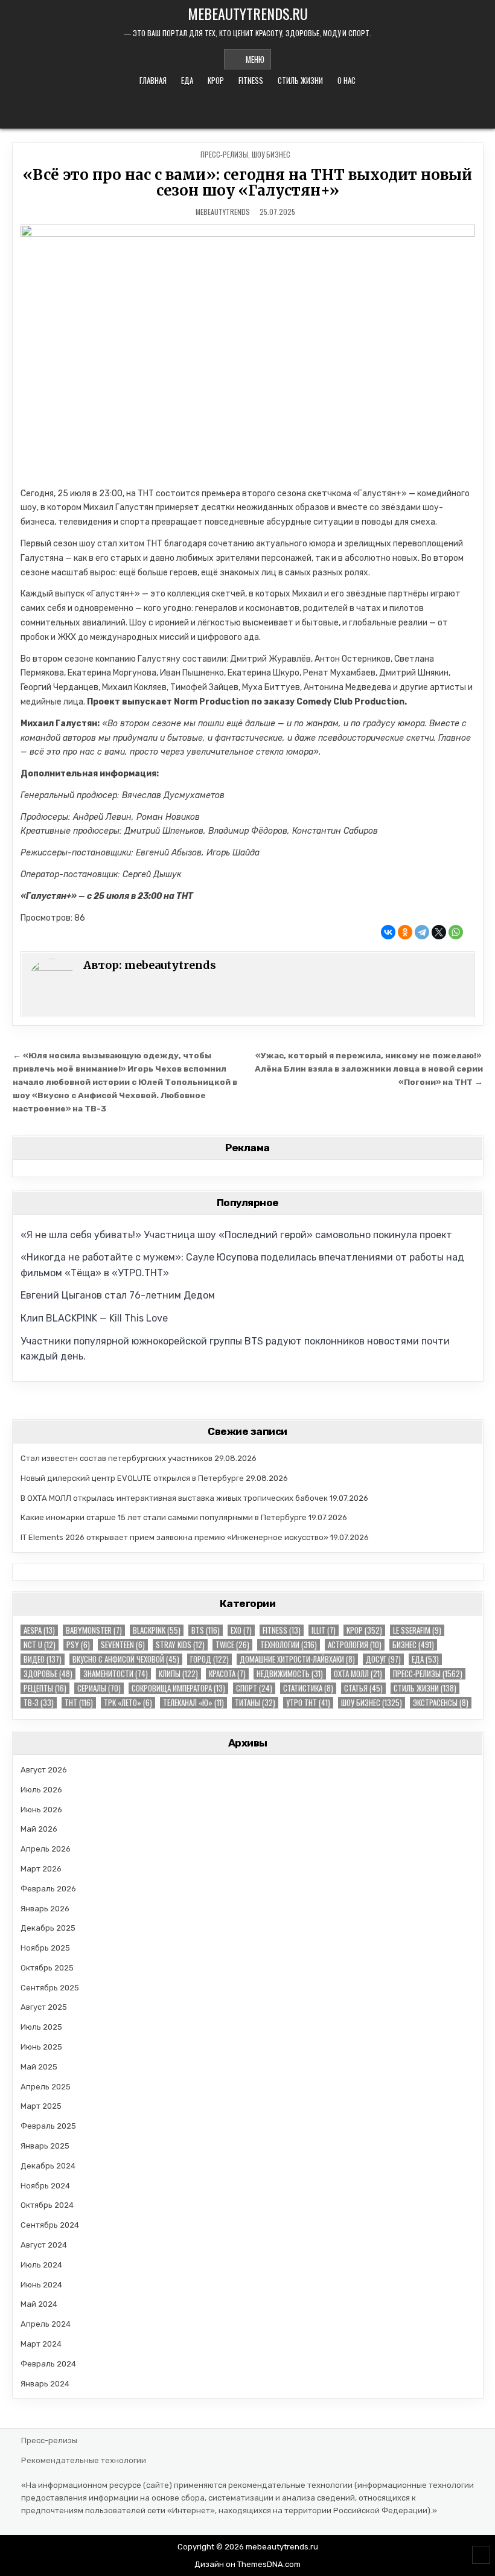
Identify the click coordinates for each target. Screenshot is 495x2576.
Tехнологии (289, 1645)
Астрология (355, 1645)
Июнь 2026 (41, 1810)
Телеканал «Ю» (193, 1703)
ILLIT (324, 1630)
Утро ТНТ (308, 1703)
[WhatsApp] (456, 932)
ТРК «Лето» (128, 1703)
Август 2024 (44, 2245)
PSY (78, 1645)
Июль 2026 (41, 1790)
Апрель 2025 (46, 2087)
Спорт (254, 1688)
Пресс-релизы (224, 154)
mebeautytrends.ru (248, 13)
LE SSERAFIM (417, 1630)
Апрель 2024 (46, 2324)
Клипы (178, 1674)
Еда (187, 80)
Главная (153, 80)
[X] (439, 932)
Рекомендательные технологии (84, 2460)
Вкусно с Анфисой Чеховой (126, 1659)
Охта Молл (358, 1674)
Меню (255, 59)
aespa (39, 1630)
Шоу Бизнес (271, 154)
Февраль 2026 (48, 1889)
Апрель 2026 (46, 1849)
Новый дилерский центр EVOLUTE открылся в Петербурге (132, 1478)
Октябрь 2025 (47, 1968)
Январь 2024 (45, 2384)
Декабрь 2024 (48, 2166)
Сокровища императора (178, 1688)
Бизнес (413, 1645)
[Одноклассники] (405, 932)
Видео (43, 1659)
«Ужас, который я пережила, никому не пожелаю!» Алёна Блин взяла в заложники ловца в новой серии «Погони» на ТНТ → (369, 1069)
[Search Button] (272, 109)
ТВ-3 (39, 1703)
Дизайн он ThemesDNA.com (247, 2564)
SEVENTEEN (123, 1645)
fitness (251, 80)
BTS (206, 1630)
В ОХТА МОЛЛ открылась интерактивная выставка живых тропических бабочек (174, 1498)
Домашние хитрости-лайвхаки (297, 1659)
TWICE (232, 1645)
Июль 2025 (41, 2027)
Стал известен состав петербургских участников (117, 1458)
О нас (346, 80)
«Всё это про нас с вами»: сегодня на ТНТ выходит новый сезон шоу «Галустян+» (247, 183)
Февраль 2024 (48, 2364)
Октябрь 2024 (47, 2205)
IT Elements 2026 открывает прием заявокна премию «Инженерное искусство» (174, 1537)
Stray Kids (180, 1645)
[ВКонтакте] (388, 932)
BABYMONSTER (94, 1630)
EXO (241, 1630)
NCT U (40, 1645)
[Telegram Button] (223, 109)
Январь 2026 (45, 1909)
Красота (227, 1674)
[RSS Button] (255, 109)
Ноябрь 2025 (45, 1948)
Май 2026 (39, 1829)
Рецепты (45, 1688)
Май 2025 (39, 2067)
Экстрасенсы (441, 1703)
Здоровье (48, 1674)
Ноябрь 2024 (45, 2186)
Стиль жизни (300, 80)
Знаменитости (116, 1674)
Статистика (308, 1688)
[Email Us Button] (239, 109)
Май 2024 (39, 2304)
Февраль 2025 (48, 2126)
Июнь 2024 (41, 2285)
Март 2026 (41, 1869)
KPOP (216, 80)
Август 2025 (44, 2007)
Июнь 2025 (41, 2047)
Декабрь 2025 (48, 1928)
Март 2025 (41, 2106)
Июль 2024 (41, 2265)
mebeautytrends (223, 212)
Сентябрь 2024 (50, 2225)
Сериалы (99, 1688)
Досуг (383, 1659)
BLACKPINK (157, 1630)
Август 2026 (44, 1770)
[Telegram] (422, 932)
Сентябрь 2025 (50, 1988)
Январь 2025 (45, 2146)
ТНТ (79, 1703)
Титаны (255, 1703)
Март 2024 (41, 2344)
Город (209, 1659)
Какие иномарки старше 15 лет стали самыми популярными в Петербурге (164, 1517)
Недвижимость (290, 1674)
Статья (363, 1688)
